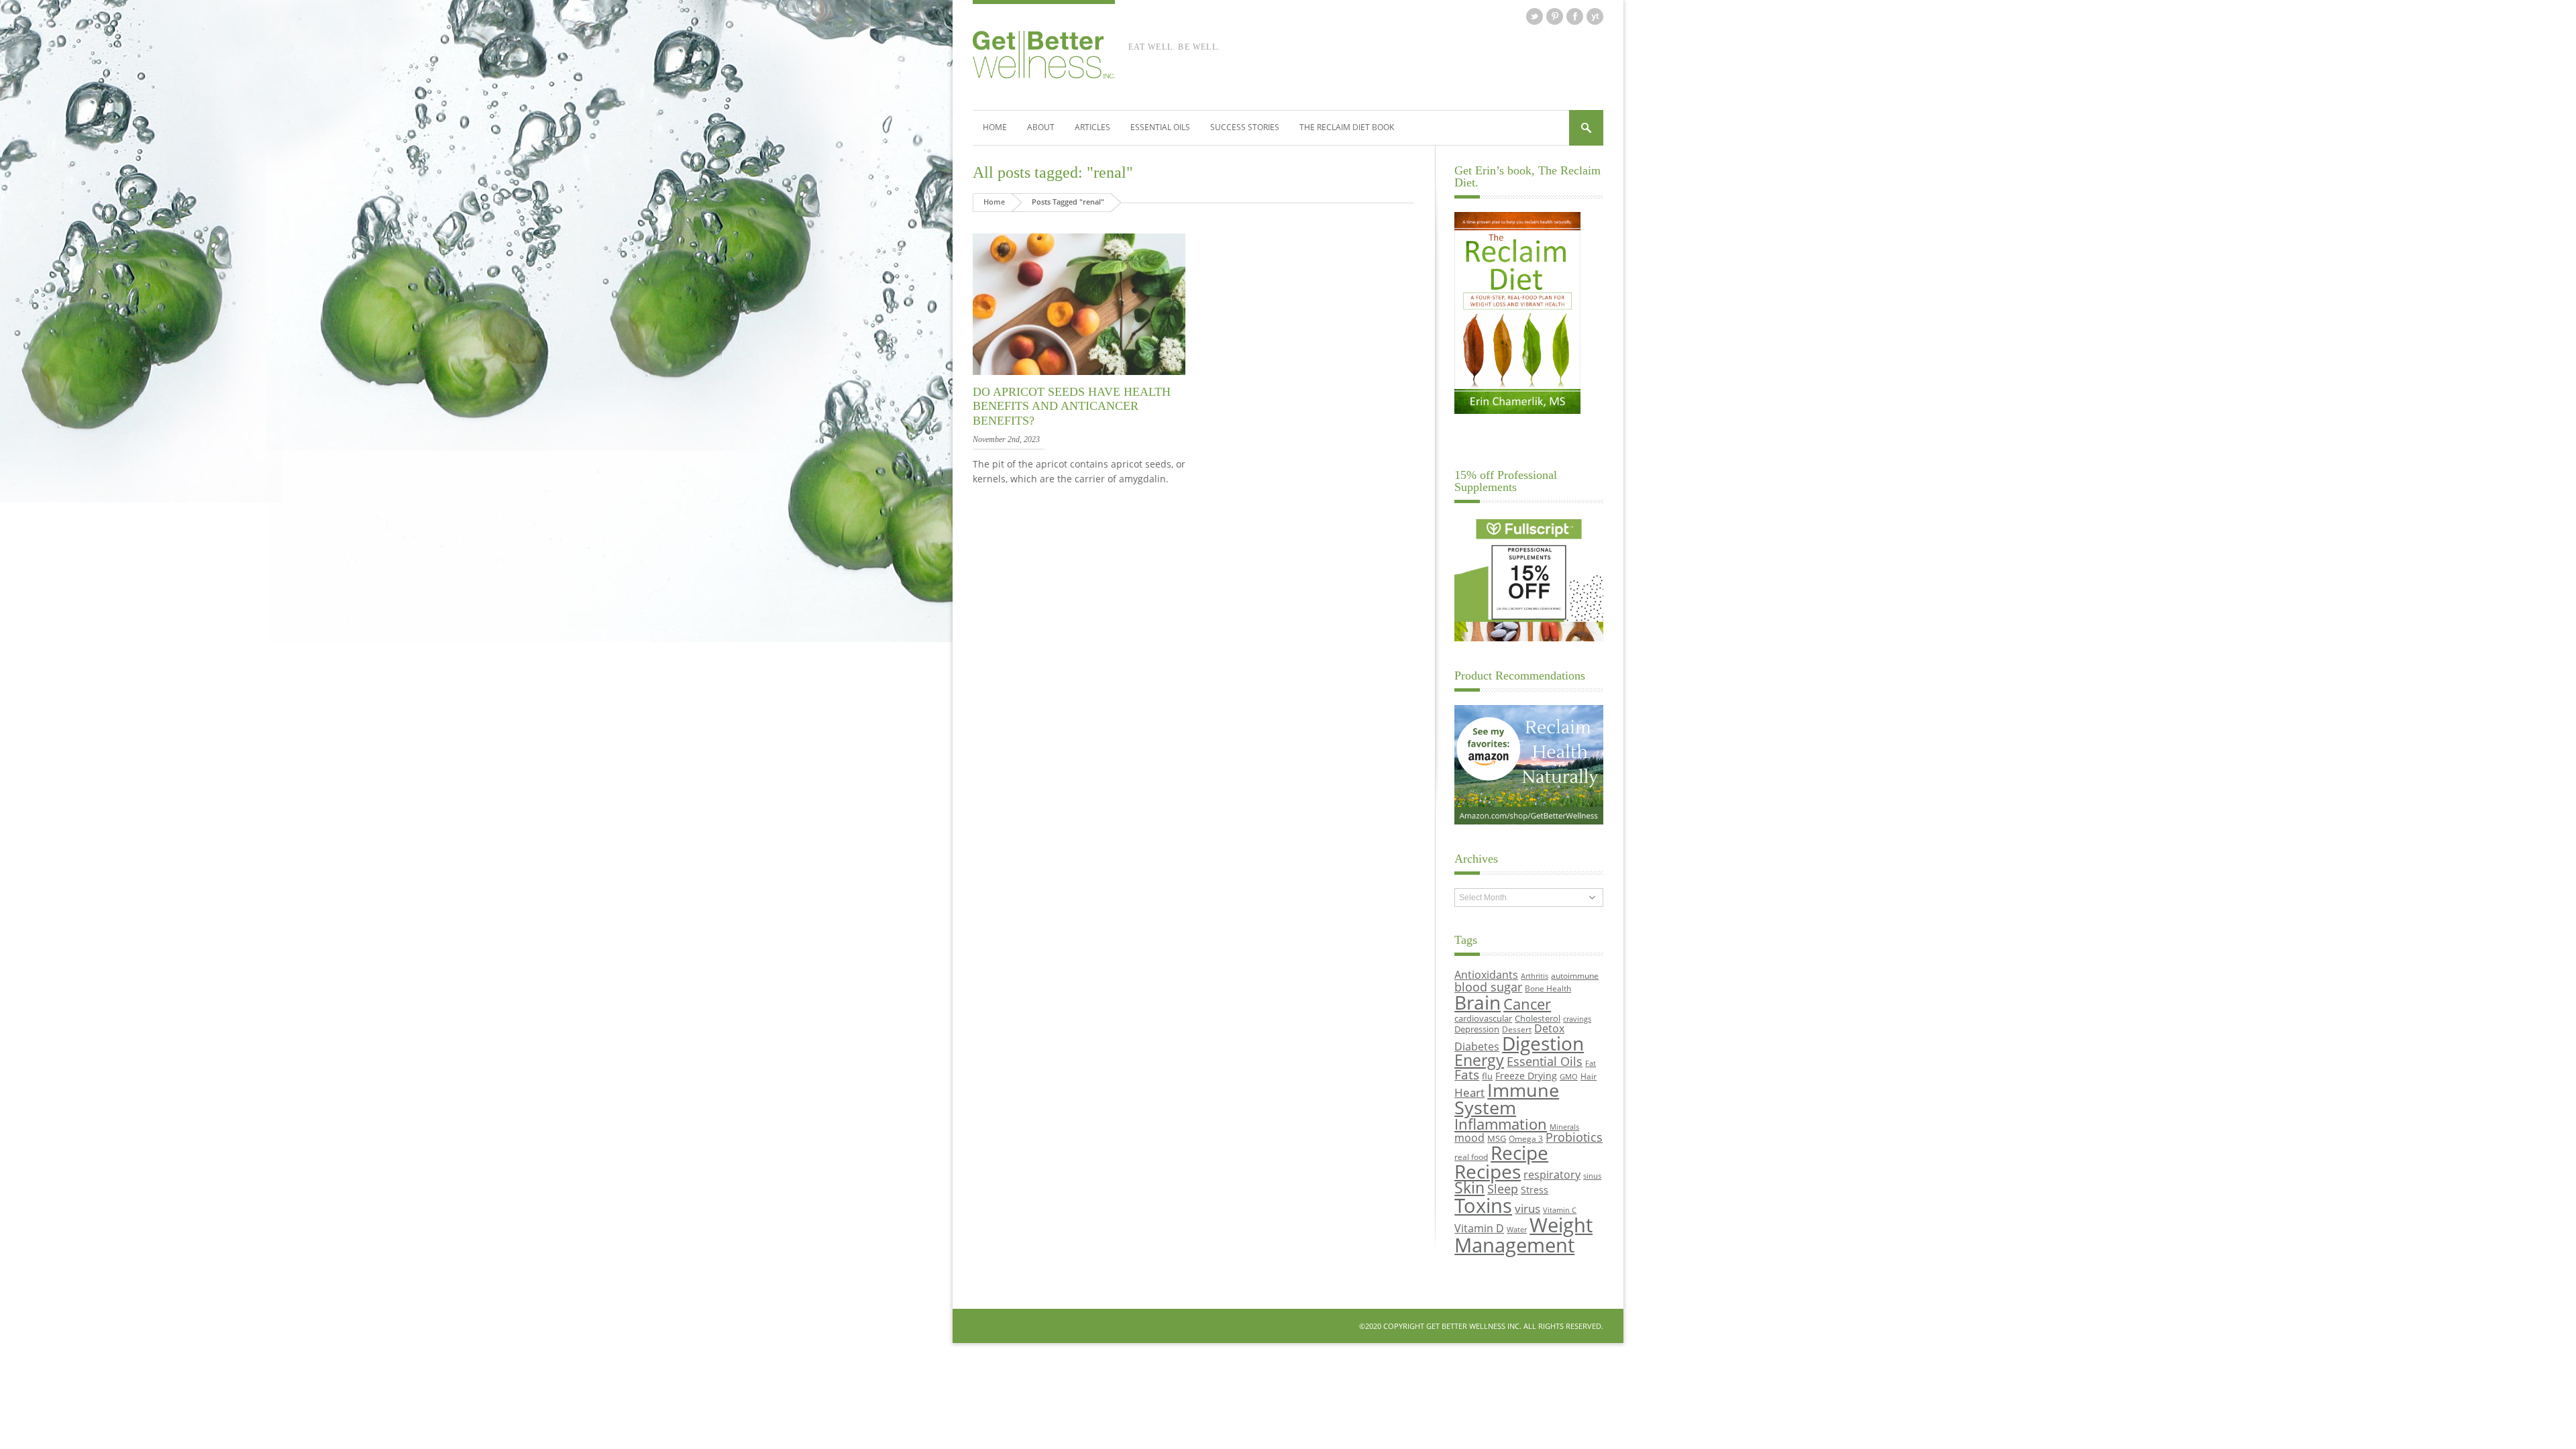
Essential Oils (1160, 127)
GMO (1569, 1077)
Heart (1469, 1092)
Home (995, 127)
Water (1517, 1230)
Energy (1479, 1060)
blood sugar (1488, 986)
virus (1527, 1209)
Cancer (1527, 1004)
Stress (1535, 1190)
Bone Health (1548, 988)
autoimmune (1575, 975)
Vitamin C (1560, 1210)
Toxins (1483, 1205)
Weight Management (1523, 1235)
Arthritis (1535, 976)
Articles (1092, 127)
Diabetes (1477, 1046)
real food (1471, 1157)
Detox (1549, 1028)
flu (1487, 1076)
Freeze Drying (1526, 1076)
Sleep (1503, 1189)
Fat (1591, 1063)
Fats (1467, 1075)
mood (1469, 1137)
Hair (1589, 1076)
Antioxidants (1486, 974)
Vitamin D (1479, 1228)
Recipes (1488, 1171)
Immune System (1507, 1099)
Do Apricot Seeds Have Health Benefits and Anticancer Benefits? (1072, 406)
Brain (1478, 1002)
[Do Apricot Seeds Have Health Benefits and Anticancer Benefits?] (1079, 375)
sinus (1592, 1176)
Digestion (1543, 1043)
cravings (1577, 1019)
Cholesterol (1538, 1018)
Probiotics (1574, 1137)
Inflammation (1501, 1124)
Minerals (1564, 1127)
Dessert (1517, 1029)
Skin (1469, 1188)
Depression (1477, 1029)
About (1041, 127)
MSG (1497, 1138)
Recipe (1519, 1152)
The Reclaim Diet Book (1347, 127)
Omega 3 (1526, 1138)
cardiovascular (1483, 1018)
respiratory (1552, 1174)
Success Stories (1245, 127)
